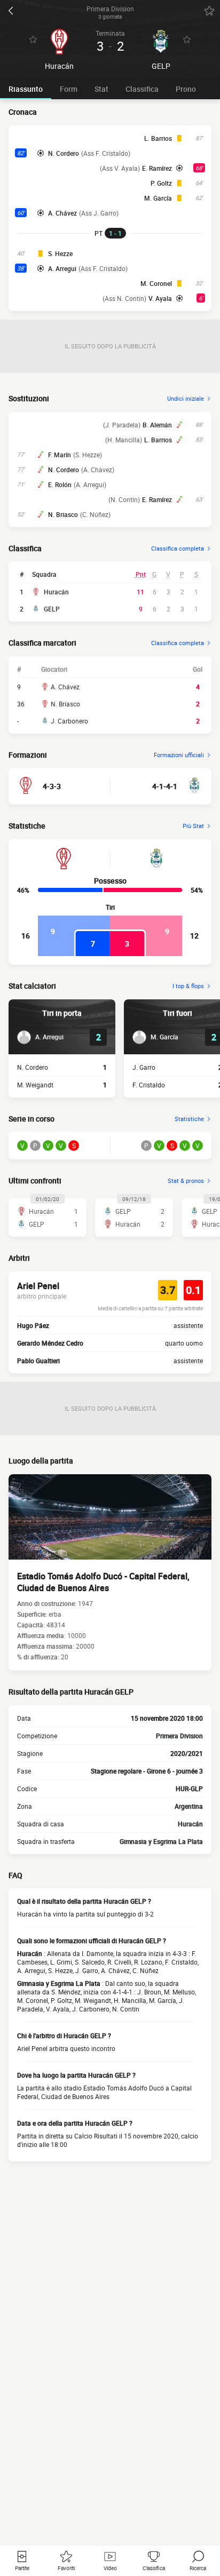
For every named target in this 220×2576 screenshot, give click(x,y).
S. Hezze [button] (60, 253)
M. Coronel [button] (156, 283)
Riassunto (26, 89)
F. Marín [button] (60, 455)
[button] (40, 1037)
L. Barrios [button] (158, 138)
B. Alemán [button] (157, 425)
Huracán (56, 592)
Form (69, 89)
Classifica (142, 89)
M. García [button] (158, 198)
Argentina (189, 1806)
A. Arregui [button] (62, 268)
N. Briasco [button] (63, 514)
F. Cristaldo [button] (149, 1085)
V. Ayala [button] (160, 298)
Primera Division (179, 1736)
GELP (52, 609)
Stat (101, 89)
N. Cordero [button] (64, 153)
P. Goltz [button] (161, 183)
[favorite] (209, 11)
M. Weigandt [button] (35, 1085)
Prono (186, 89)
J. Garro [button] (144, 1067)
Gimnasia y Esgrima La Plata (161, 1841)
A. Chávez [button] (62, 213)
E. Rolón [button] (60, 484)
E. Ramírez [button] (157, 168)
